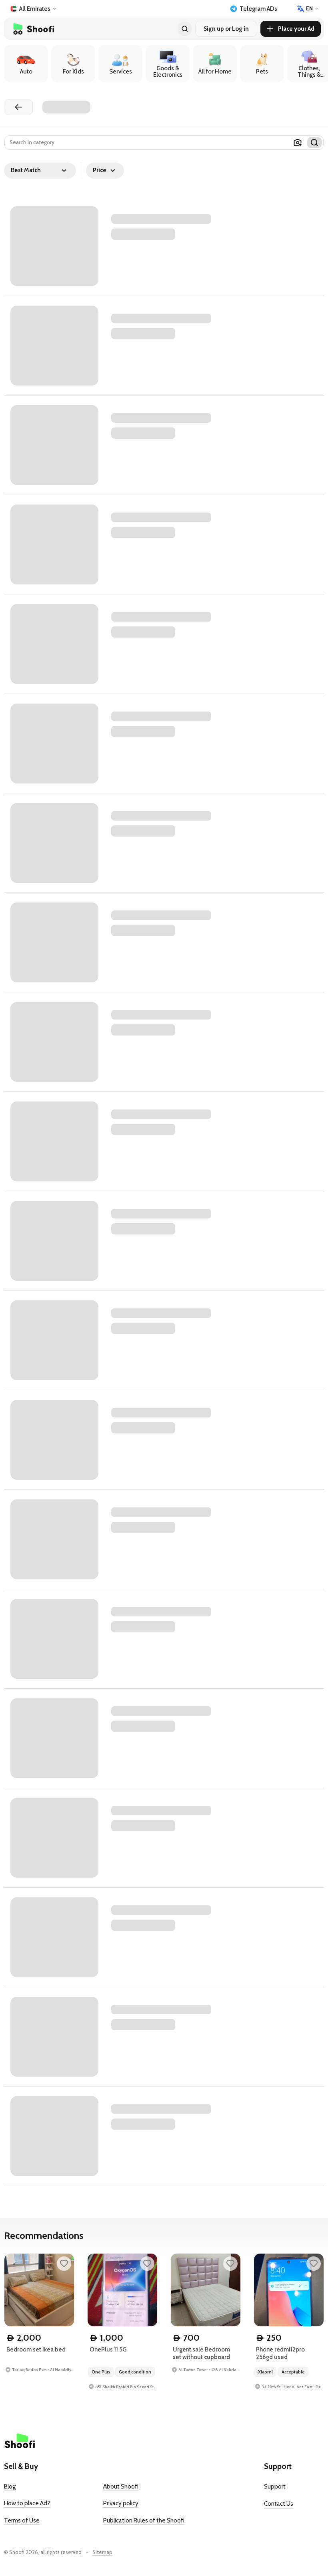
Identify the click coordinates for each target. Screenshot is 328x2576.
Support (275, 2487)
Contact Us (279, 2504)
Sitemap (102, 2552)
